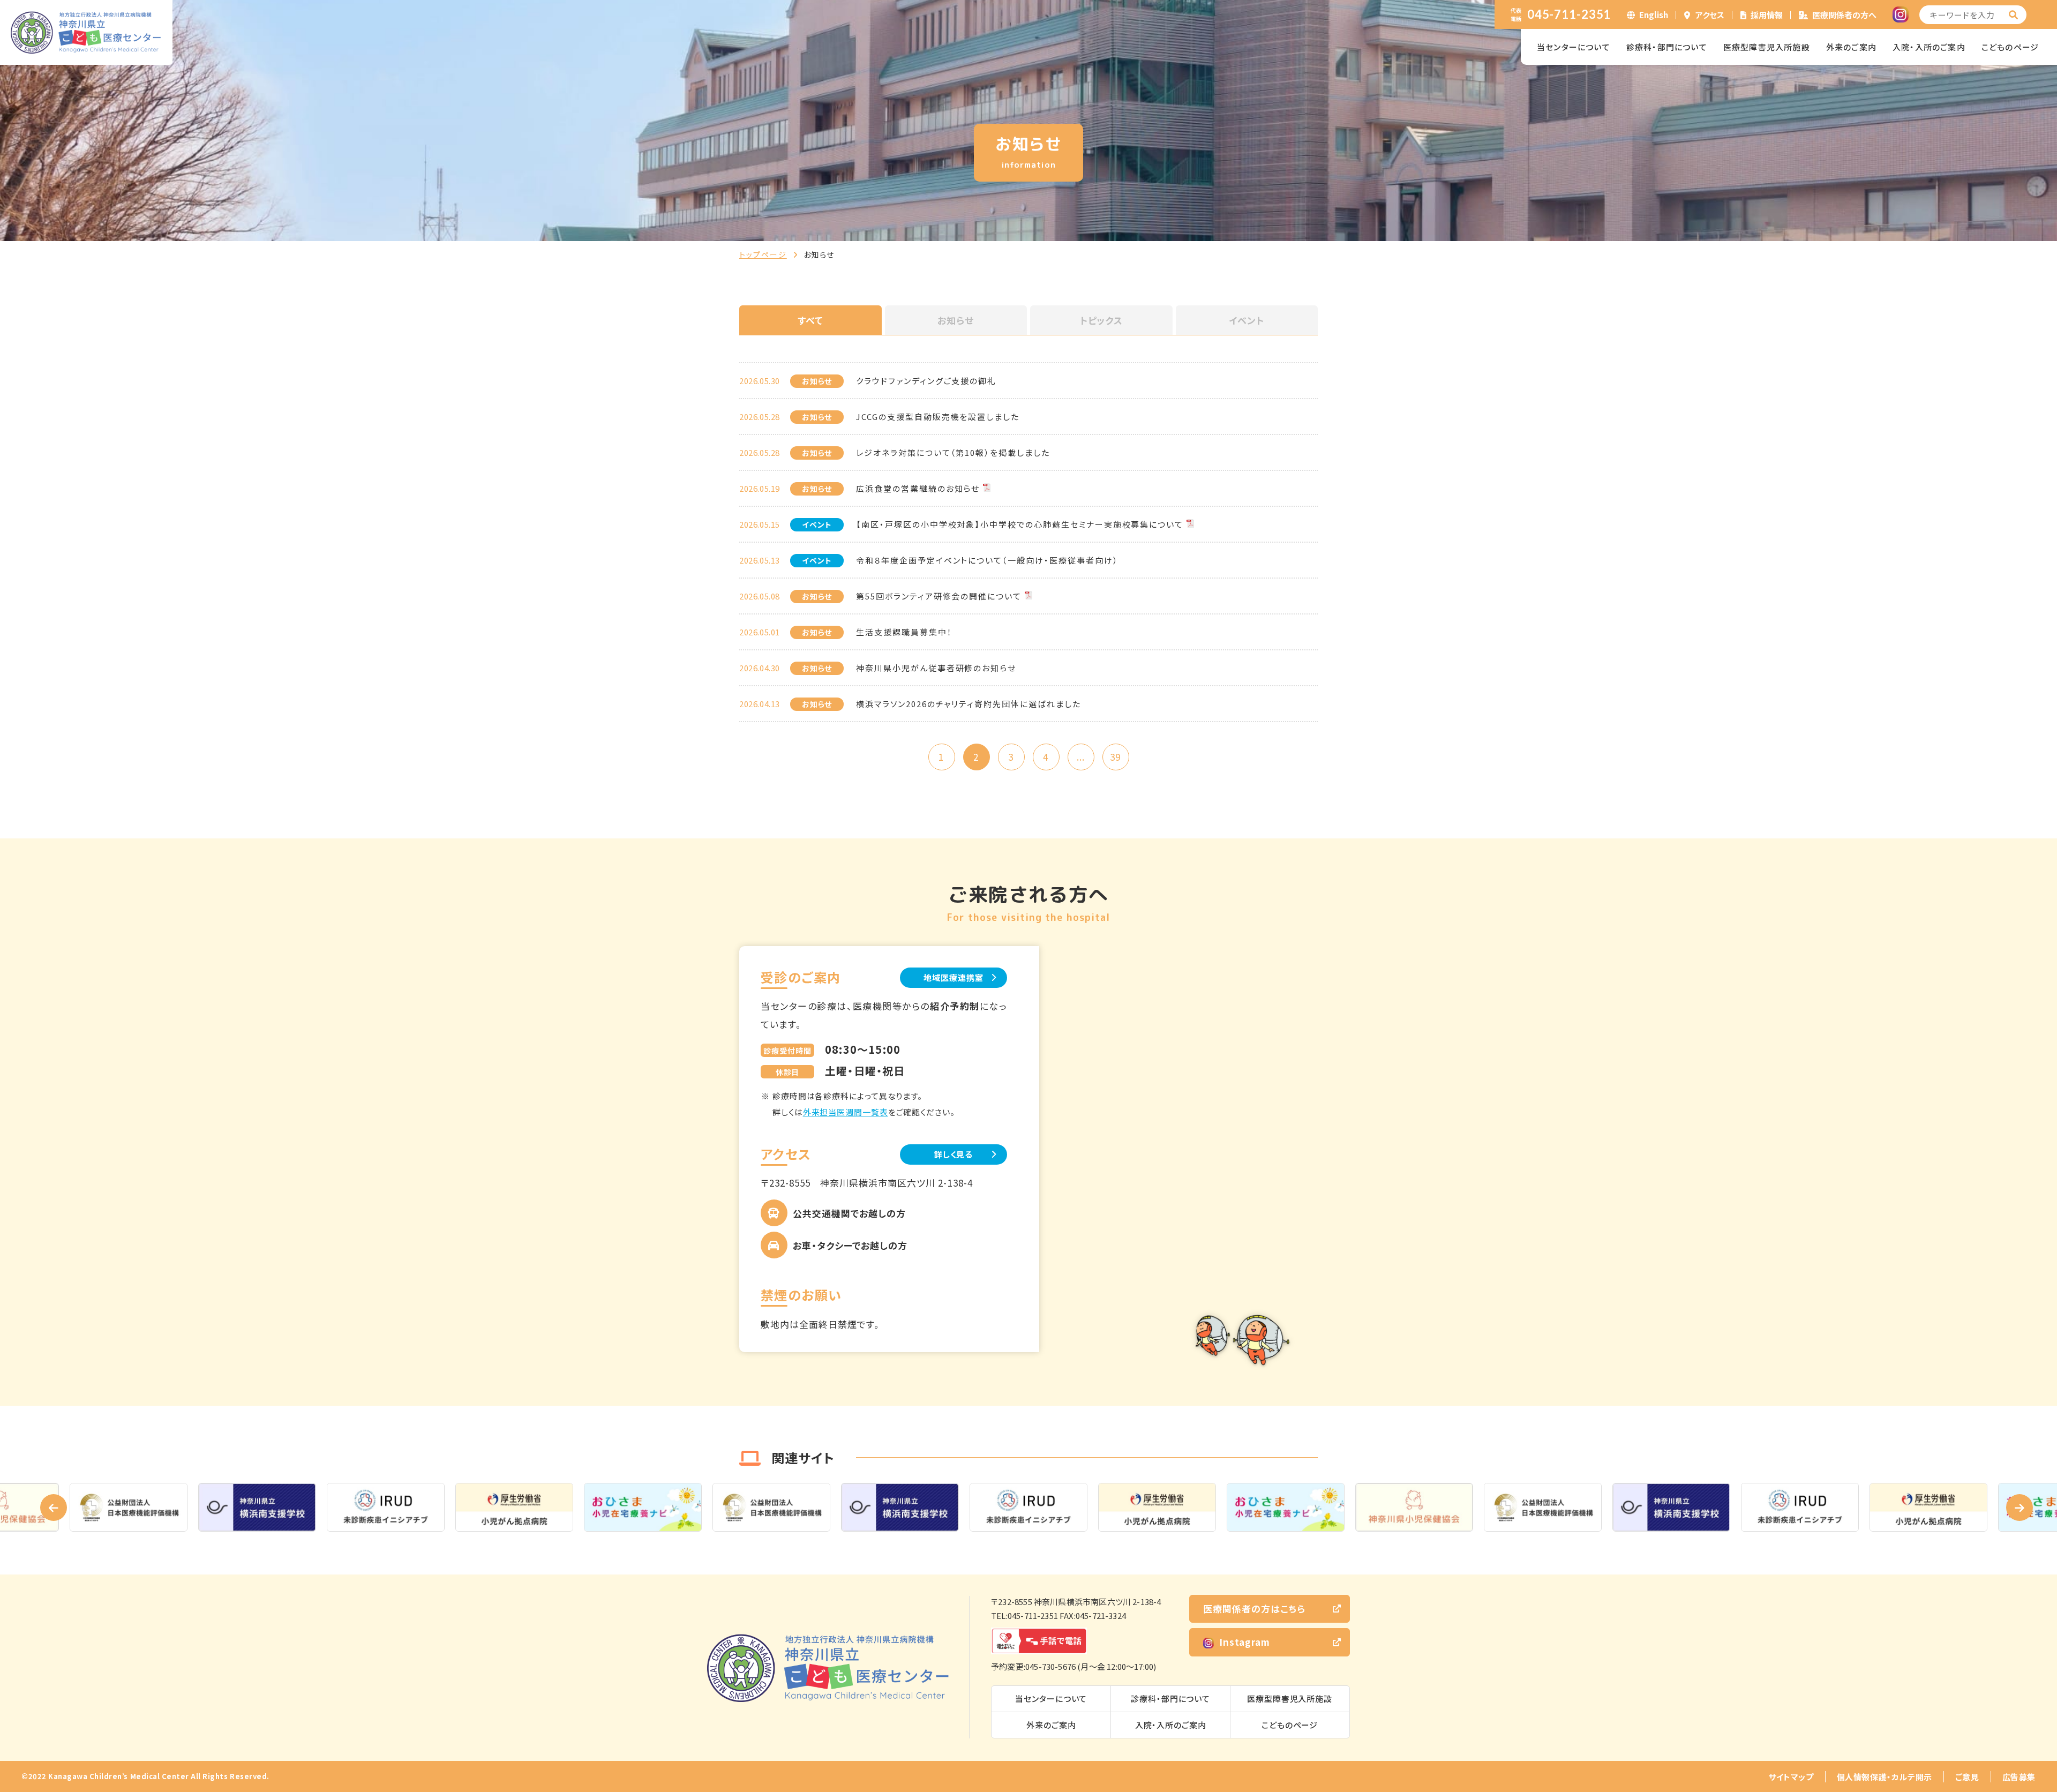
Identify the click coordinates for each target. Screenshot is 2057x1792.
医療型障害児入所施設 (1767, 47)
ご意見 (1967, 1777)
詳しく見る (954, 1154)
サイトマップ (1791, 1777)
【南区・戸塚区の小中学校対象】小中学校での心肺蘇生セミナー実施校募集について (1020, 524)
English (1654, 15)
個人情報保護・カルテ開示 (1885, 1777)
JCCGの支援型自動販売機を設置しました (938, 417)
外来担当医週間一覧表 (846, 1112)
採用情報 (1767, 15)
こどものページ (2010, 47)
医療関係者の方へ (1844, 15)
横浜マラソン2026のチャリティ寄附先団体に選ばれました (969, 704)
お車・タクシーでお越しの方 (850, 1245)
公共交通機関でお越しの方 (849, 1213)
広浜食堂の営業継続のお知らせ (918, 488)
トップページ (763, 254)
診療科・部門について (1667, 47)
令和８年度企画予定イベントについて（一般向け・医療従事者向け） (987, 560)
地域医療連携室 (953, 977)
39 (1115, 757)
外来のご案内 (1851, 47)
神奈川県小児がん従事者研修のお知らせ (936, 668)
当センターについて (1574, 47)
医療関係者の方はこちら (1254, 1609)
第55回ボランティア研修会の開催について (939, 596)
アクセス (1710, 15)
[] (2014, 15)
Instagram (1245, 1642)
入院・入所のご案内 (1929, 47)
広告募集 (2019, 1777)
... (1081, 757)
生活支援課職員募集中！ (904, 632)
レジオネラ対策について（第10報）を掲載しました (953, 452)
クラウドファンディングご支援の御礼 (926, 381)
